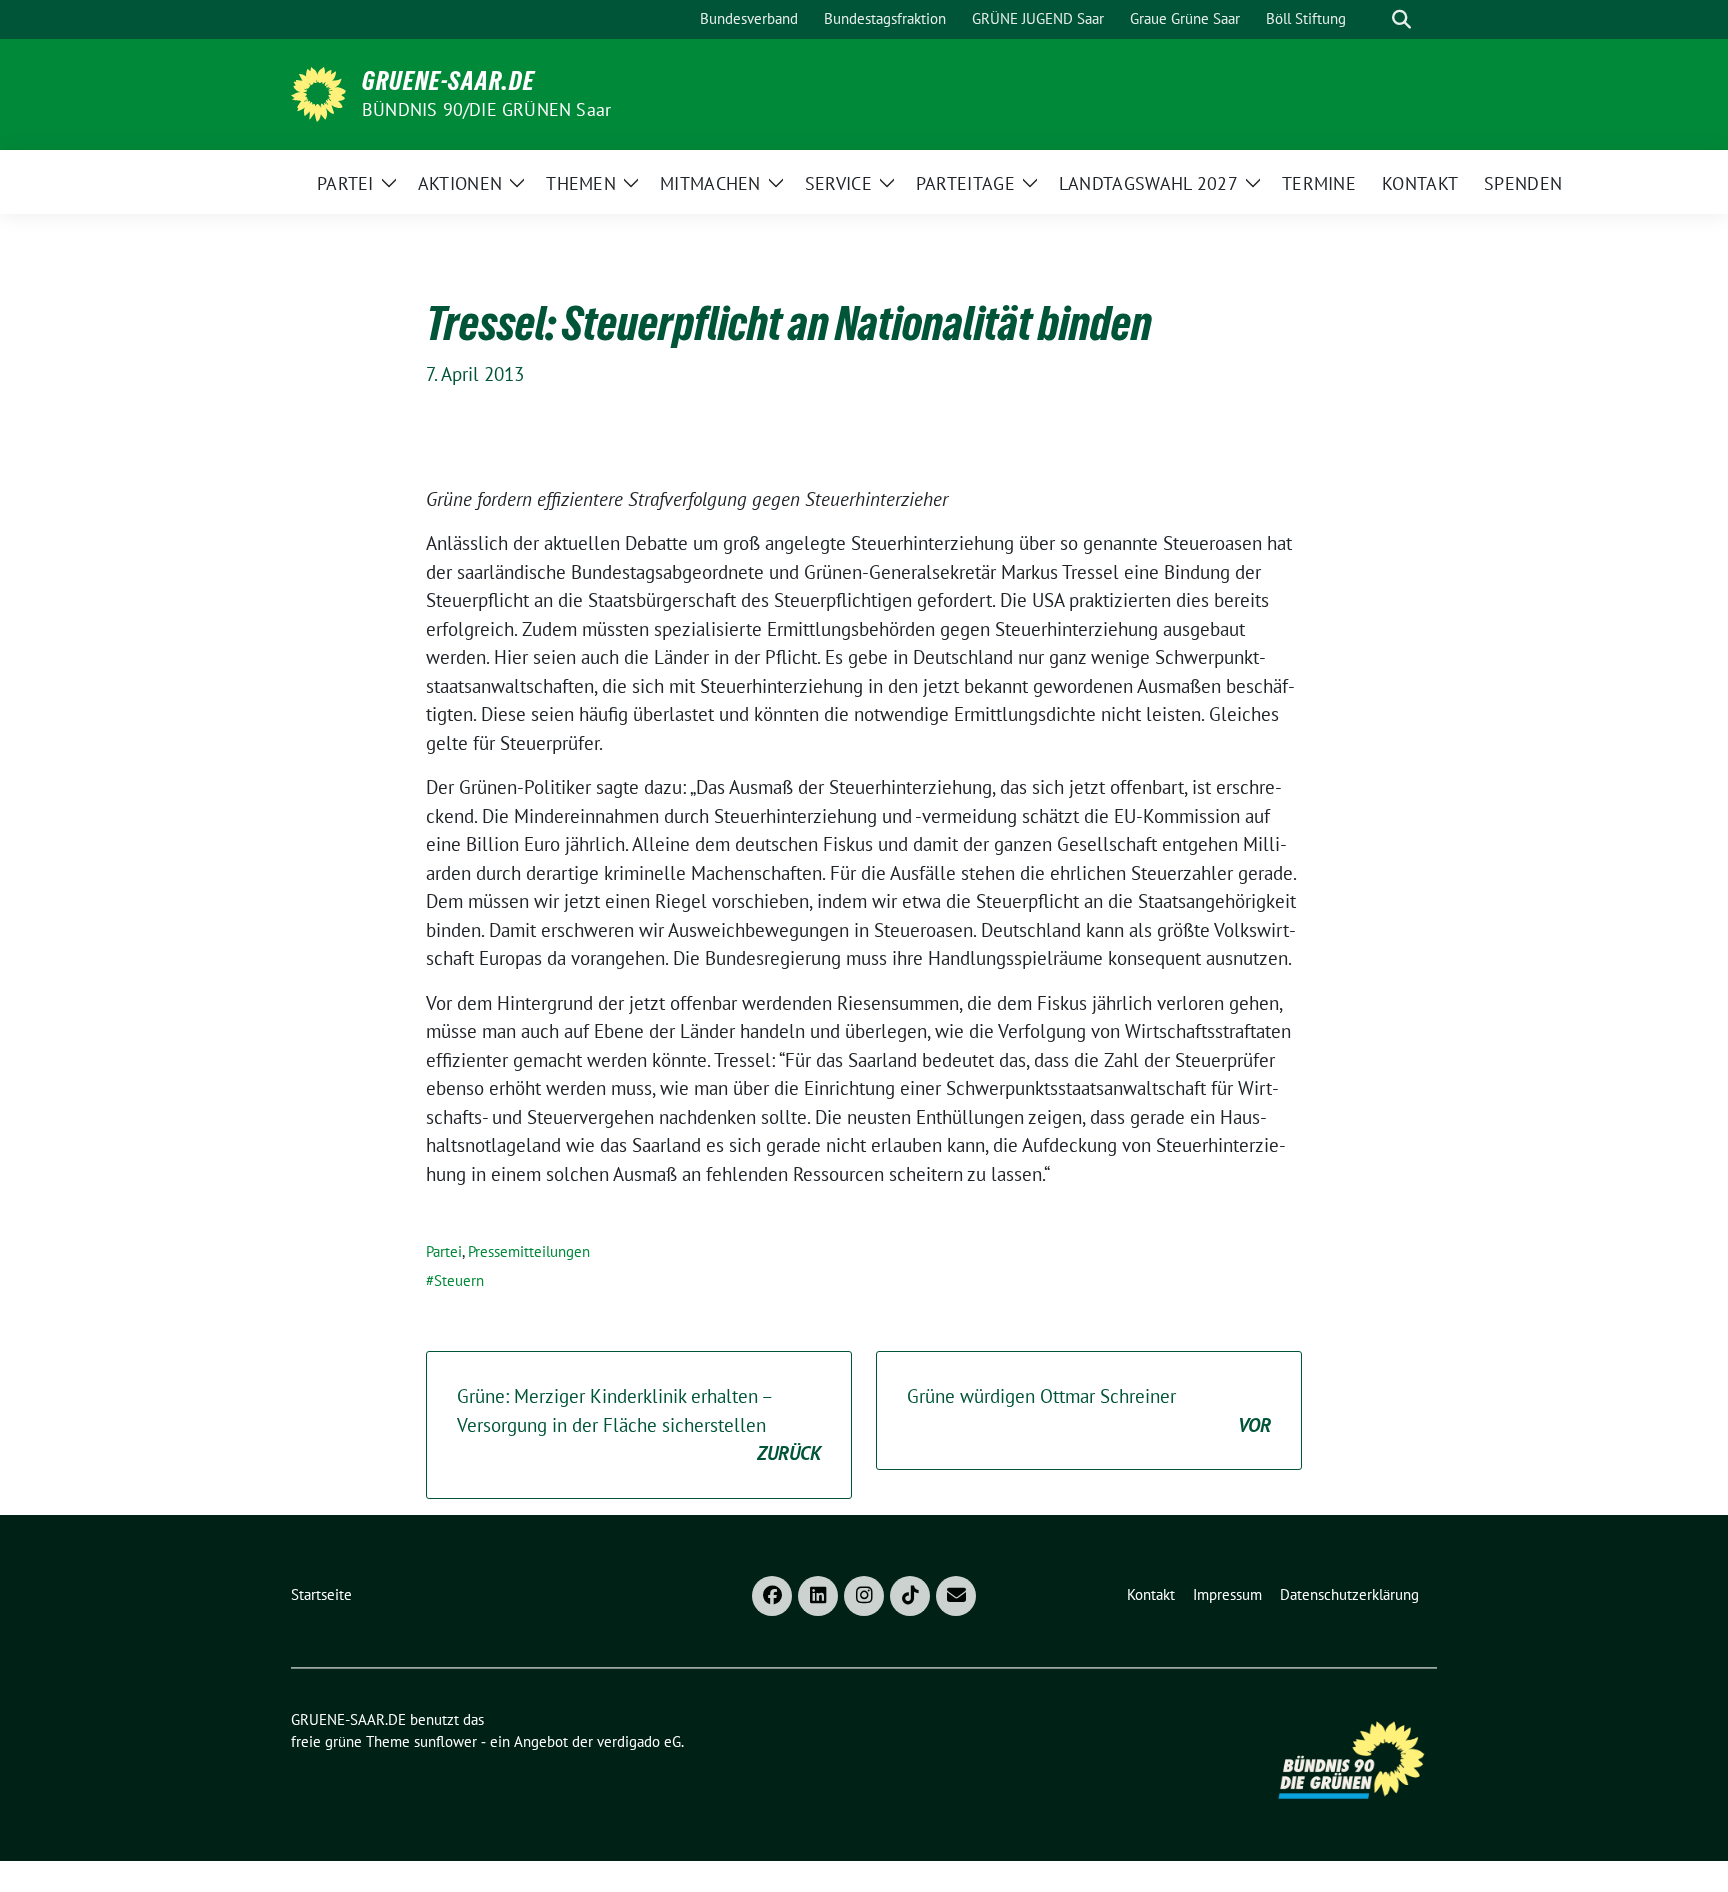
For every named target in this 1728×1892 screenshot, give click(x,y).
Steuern (459, 1280)
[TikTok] (910, 1596)
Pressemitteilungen (529, 1251)
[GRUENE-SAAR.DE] (318, 92)
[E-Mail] (956, 1596)
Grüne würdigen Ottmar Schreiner (1089, 1410)
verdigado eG (639, 1741)
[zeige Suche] (1401, 19)
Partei (444, 1251)
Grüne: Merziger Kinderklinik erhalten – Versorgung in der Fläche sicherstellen (639, 1424)
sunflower (445, 1741)
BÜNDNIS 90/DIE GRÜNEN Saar (486, 109)
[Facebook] (772, 1596)
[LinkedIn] (818, 1596)
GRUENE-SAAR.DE (448, 81)
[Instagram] (864, 1596)
